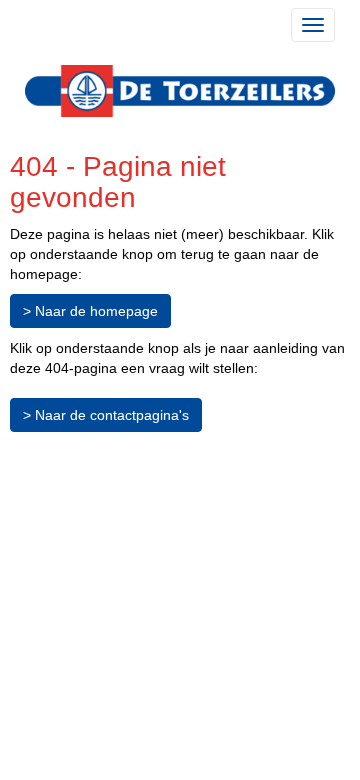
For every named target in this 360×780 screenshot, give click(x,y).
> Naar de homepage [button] (90, 311)
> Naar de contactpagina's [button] (106, 415)
